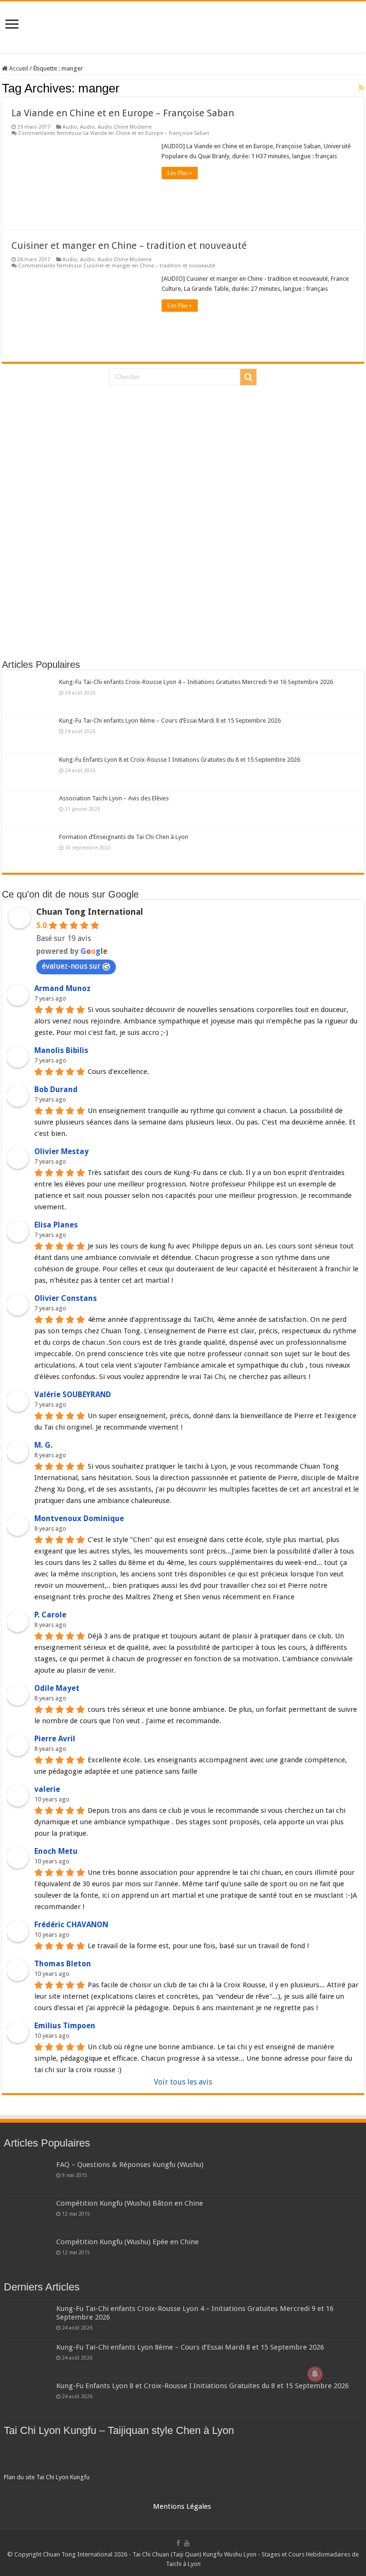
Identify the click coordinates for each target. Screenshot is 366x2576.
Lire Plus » (180, 173)
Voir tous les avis (183, 2082)
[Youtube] (187, 2543)
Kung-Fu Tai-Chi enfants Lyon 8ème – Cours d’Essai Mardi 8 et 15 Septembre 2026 (170, 721)
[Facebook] (178, 2543)
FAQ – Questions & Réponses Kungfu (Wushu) (130, 2165)
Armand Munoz (62, 988)
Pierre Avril (55, 1739)
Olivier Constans (66, 1298)
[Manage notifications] (315, 2374)
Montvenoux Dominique (79, 1518)
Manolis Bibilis (61, 1050)
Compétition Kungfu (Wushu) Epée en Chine (127, 2242)
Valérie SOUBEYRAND (73, 1395)
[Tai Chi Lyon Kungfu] (183, 2459)
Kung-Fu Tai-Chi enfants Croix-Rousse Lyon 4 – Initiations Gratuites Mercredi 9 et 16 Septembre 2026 (196, 682)
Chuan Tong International (90, 912)
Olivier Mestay (61, 1151)
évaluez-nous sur (71, 966)
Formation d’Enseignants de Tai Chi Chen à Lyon (124, 837)
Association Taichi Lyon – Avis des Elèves (114, 798)
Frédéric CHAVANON (71, 1925)
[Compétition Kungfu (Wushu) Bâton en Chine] (28, 2215)
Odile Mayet (57, 1688)
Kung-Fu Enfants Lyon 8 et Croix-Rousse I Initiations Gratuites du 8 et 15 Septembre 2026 (180, 760)
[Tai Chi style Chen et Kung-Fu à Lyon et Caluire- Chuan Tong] (183, 27)
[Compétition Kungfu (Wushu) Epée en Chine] (28, 2254)
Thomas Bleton (63, 1964)
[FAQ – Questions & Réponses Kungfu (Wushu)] (28, 2177)
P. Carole (50, 1615)
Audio (70, 127)
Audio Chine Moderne (125, 127)
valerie (47, 1789)
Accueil (18, 68)
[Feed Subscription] (361, 88)
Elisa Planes (56, 1225)
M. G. (43, 1445)
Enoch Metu (56, 1851)
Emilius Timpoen (65, 2026)
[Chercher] (248, 377)
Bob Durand (56, 1089)
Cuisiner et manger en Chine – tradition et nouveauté (129, 245)
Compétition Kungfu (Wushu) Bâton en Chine (130, 2203)
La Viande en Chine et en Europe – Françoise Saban (123, 113)
